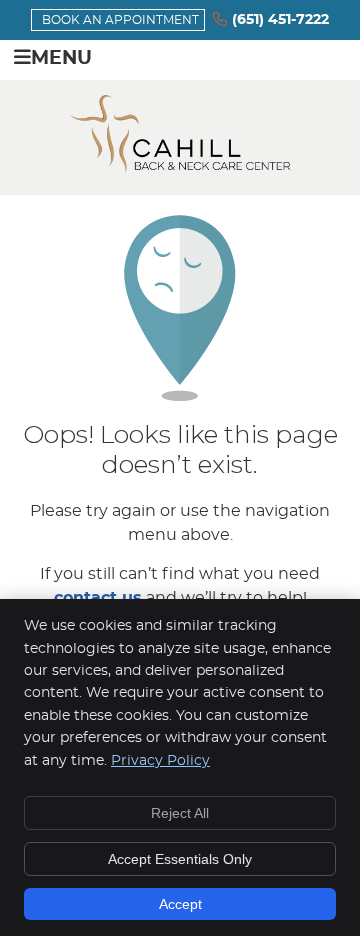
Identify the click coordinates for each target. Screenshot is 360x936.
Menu (61, 58)
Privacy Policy (160, 761)
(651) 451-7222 (280, 20)
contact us (98, 598)
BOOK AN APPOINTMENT (120, 20)
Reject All (180, 813)
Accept (180, 904)
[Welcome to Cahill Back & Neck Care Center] (180, 168)
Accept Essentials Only (180, 859)
